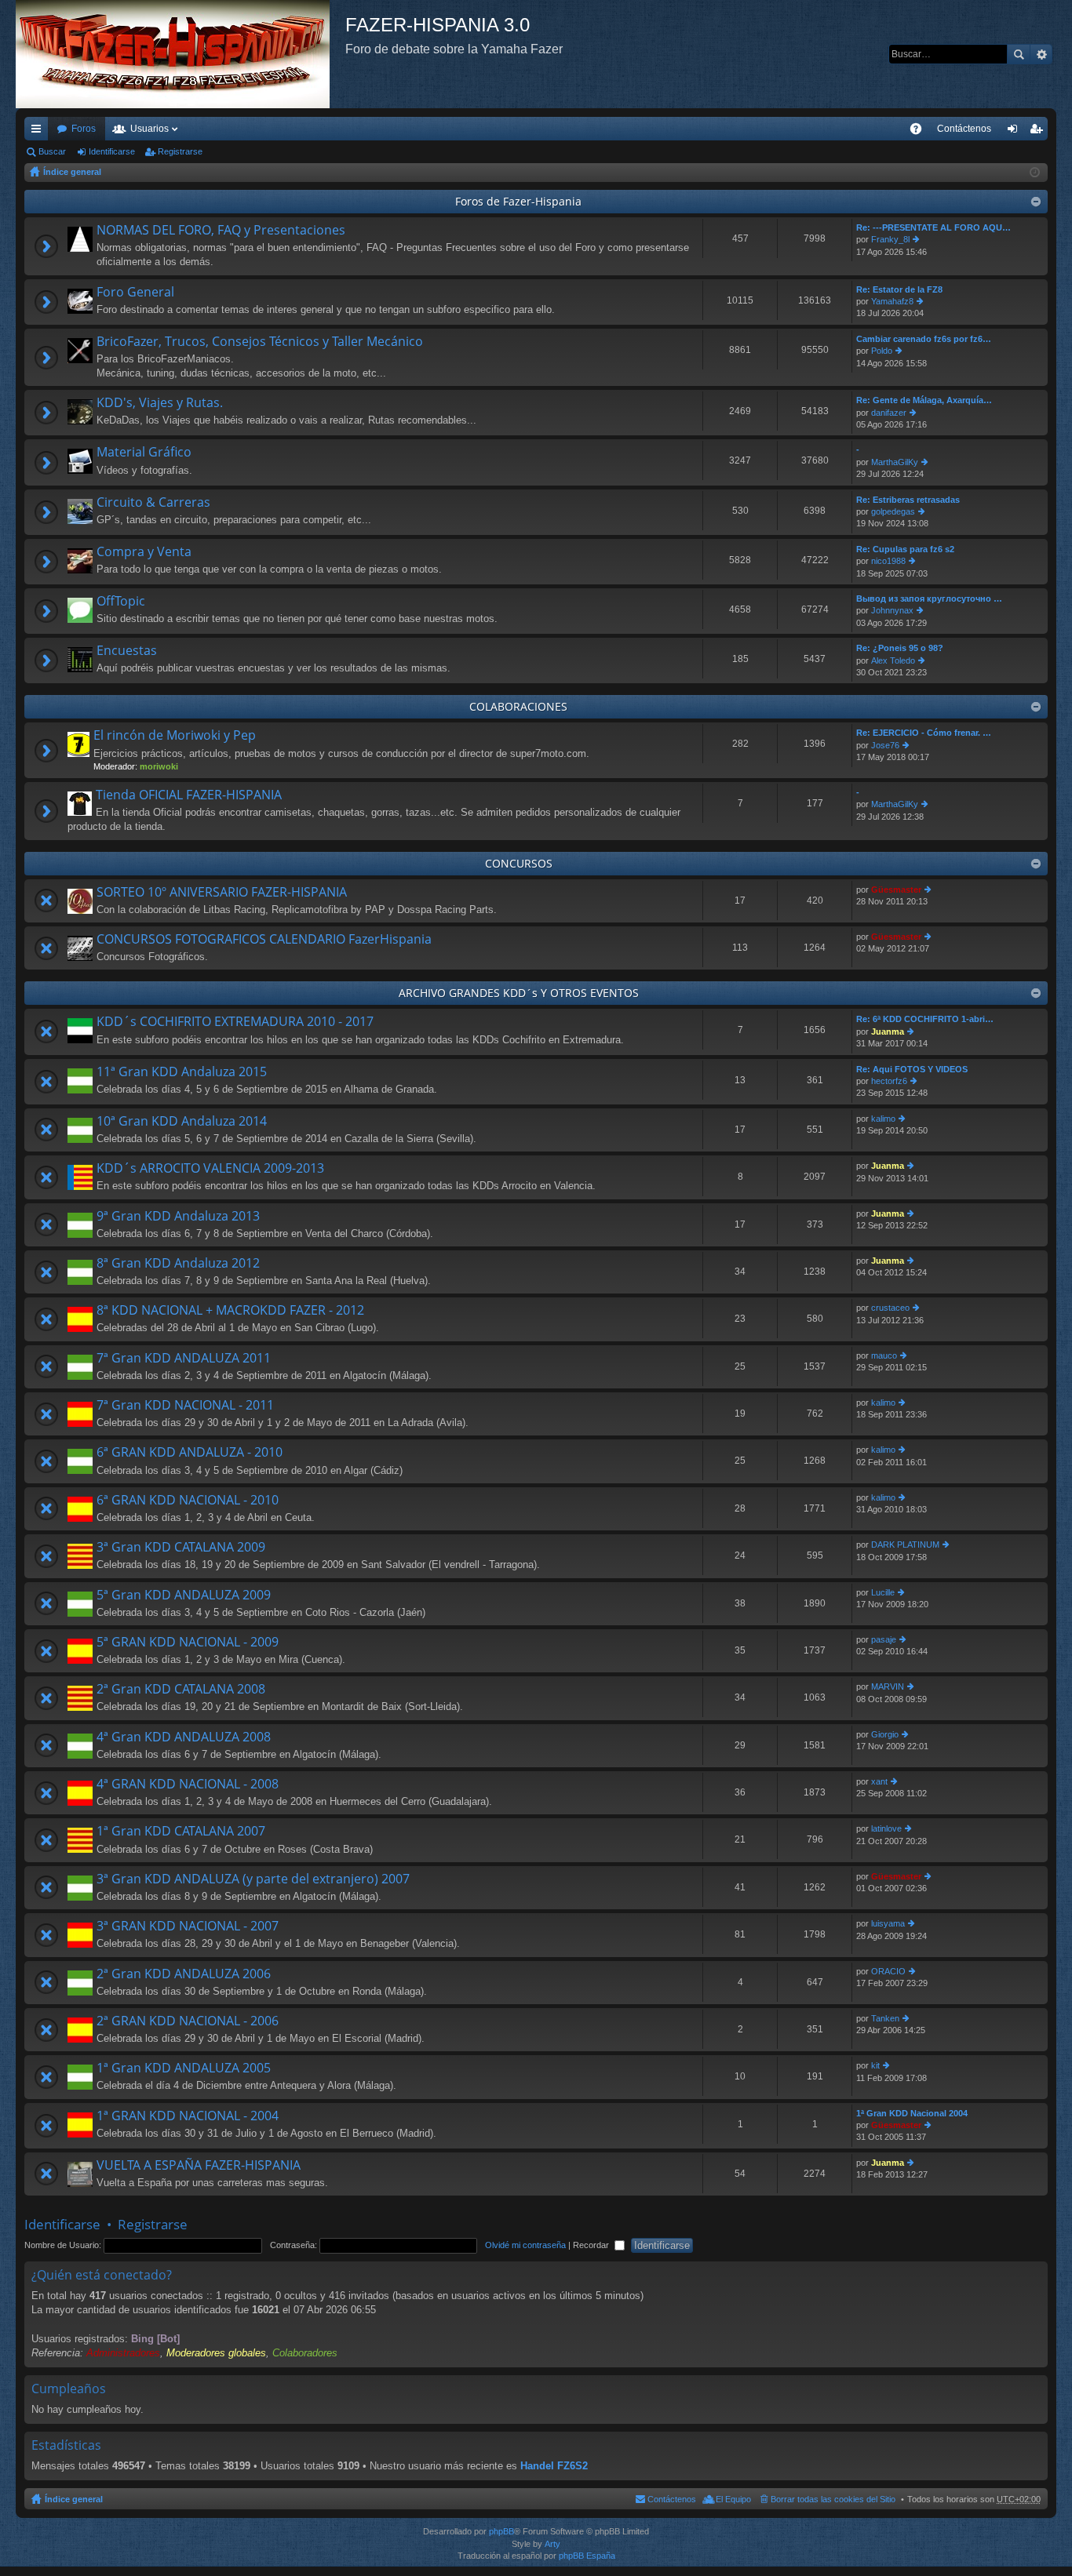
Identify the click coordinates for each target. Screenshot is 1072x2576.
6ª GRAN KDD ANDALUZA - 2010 (190, 1453)
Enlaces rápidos (39, 132)
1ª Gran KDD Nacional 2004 (912, 2113)
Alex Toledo (893, 660)
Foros (84, 129)
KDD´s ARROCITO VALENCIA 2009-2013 (210, 1169)
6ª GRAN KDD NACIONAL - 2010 (188, 1501)
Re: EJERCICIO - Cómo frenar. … (924, 733)
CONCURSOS (519, 863)
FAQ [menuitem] (921, 132)
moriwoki (159, 766)
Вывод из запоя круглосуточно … (929, 599)
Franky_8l (890, 239)
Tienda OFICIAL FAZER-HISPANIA (189, 795)
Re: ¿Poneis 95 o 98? (900, 648)
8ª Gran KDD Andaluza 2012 (178, 1264)
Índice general (72, 172)
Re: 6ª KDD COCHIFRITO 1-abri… (925, 1019)
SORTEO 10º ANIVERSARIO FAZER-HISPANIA (222, 893)
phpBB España (587, 2556)
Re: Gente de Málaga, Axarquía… (924, 400)
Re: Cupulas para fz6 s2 (905, 549)
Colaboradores (305, 2353)
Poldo (882, 351)
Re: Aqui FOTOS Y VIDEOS (912, 1069)
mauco (884, 1355)
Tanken (885, 2018)
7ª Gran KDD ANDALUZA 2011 (184, 1359)
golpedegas (893, 511)
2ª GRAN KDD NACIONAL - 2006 (188, 2021)
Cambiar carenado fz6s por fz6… (924, 339)
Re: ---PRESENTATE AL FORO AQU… (933, 227)
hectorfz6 (889, 1081)
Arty (552, 2544)
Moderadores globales (216, 2353)
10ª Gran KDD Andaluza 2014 (182, 1122)
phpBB (501, 2531)
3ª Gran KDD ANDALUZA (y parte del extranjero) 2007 (253, 1879)
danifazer (889, 413)
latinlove (886, 1828)
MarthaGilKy (895, 462)
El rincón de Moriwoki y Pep (175, 736)
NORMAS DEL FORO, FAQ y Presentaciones (221, 231)
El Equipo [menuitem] (733, 2499)
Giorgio (885, 1734)
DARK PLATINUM (905, 1545)
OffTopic (121, 602)
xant (879, 1781)
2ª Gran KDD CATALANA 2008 (181, 1690)
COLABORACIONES (518, 706)
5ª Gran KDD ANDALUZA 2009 (184, 1595)
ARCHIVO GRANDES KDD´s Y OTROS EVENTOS (519, 993)
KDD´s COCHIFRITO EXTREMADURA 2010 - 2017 (235, 1022)
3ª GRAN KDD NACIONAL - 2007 (188, 1927)
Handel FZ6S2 (554, 2466)
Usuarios (149, 129)
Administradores (123, 2353)
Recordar (592, 2245)
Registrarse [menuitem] (1039, 132)
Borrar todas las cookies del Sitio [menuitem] (833, 2499)
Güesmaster (896, 890)
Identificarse (112, 151)
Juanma (888, 1031)
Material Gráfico (144, 453)
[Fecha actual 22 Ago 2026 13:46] (1035, 173)
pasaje (884, 1639)
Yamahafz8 (892, 301)
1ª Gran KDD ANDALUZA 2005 (184, 2068)
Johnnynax (892, 610)
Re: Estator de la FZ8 (899, 289)
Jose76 (885, 745)
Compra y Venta (144, 552)
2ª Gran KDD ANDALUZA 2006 (184, 1974)
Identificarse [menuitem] (1015, 132)
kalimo (883, 1119)
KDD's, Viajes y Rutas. (160, 403)
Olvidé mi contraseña (525, 2245)
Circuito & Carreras (153, 503)
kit (875, 2065)
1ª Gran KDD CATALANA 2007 (181, 1832)
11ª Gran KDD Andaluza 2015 (182, 1072)
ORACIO (888, 1971)
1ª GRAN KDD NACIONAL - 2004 (188, 2116)
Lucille (883, 1592)
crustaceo (890, 1308)
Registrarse (180, 151)
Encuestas (127, 651)
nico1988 (888, 561)
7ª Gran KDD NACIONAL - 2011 (185, 1406)
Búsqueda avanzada (1041, 54)
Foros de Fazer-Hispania (518, 201)
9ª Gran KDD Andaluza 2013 (178, 1217)
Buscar (1019, 54)
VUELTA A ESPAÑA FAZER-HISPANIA (199, 2166)
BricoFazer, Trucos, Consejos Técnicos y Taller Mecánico (260, 342)
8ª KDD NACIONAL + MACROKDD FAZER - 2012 (230, 1311)
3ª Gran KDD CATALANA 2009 (181, 1548)
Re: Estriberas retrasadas (908, 500)
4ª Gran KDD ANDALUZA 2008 (184, 1737)
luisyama (888, 1923)
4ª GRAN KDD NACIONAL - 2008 (188, 1785)
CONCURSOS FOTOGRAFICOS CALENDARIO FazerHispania (264, 940)
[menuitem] (964, 129)
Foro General (135, 293)
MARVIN (888, 1686)
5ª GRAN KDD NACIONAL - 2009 (188, 1643)
